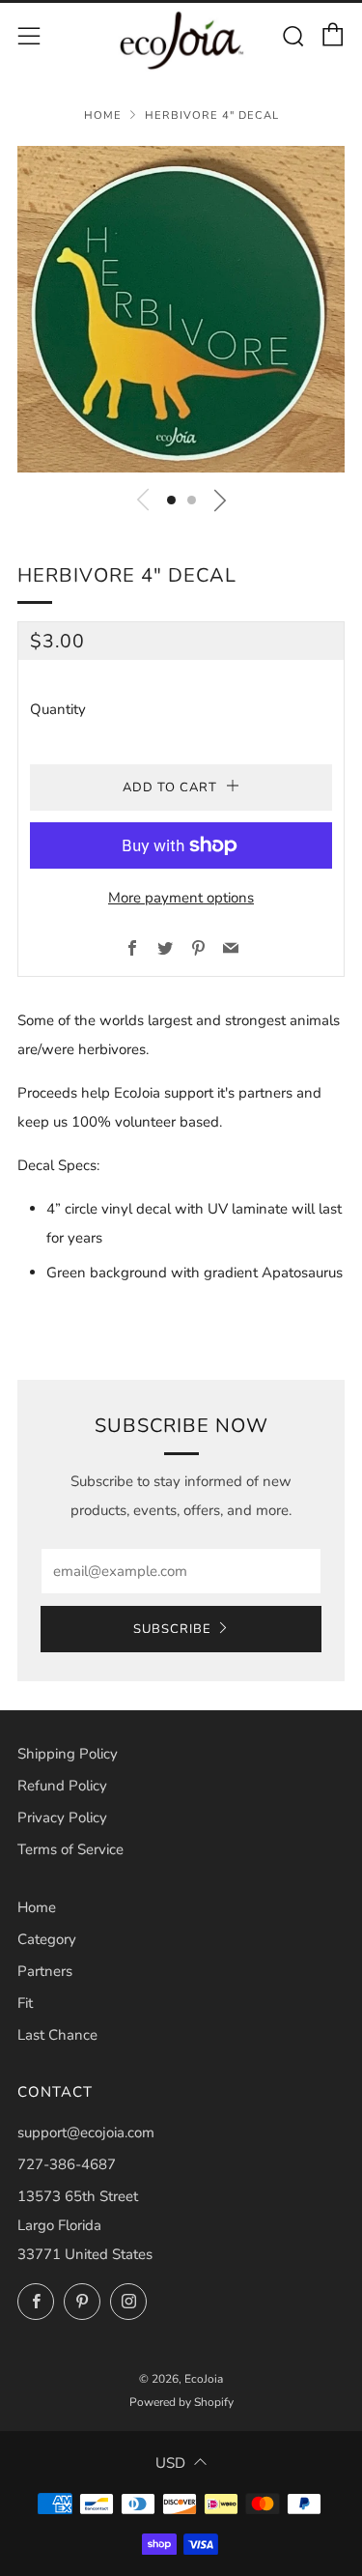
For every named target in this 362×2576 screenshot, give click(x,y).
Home (103, 115)
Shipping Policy (68, 1754)
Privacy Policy (62, 1818)
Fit (25, 2003)
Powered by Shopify (181, 2402)
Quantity (58, 709)
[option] (181, 309)
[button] (171, 500)
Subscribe (172, 1629)
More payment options (181, 898)
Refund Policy (62, 1786)
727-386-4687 (67, 2164)
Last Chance (57, 2035)
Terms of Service (70, 1849)
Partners (45, 1971)
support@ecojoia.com (86, 2132)
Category (47, 1939)
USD (170, 2463)
